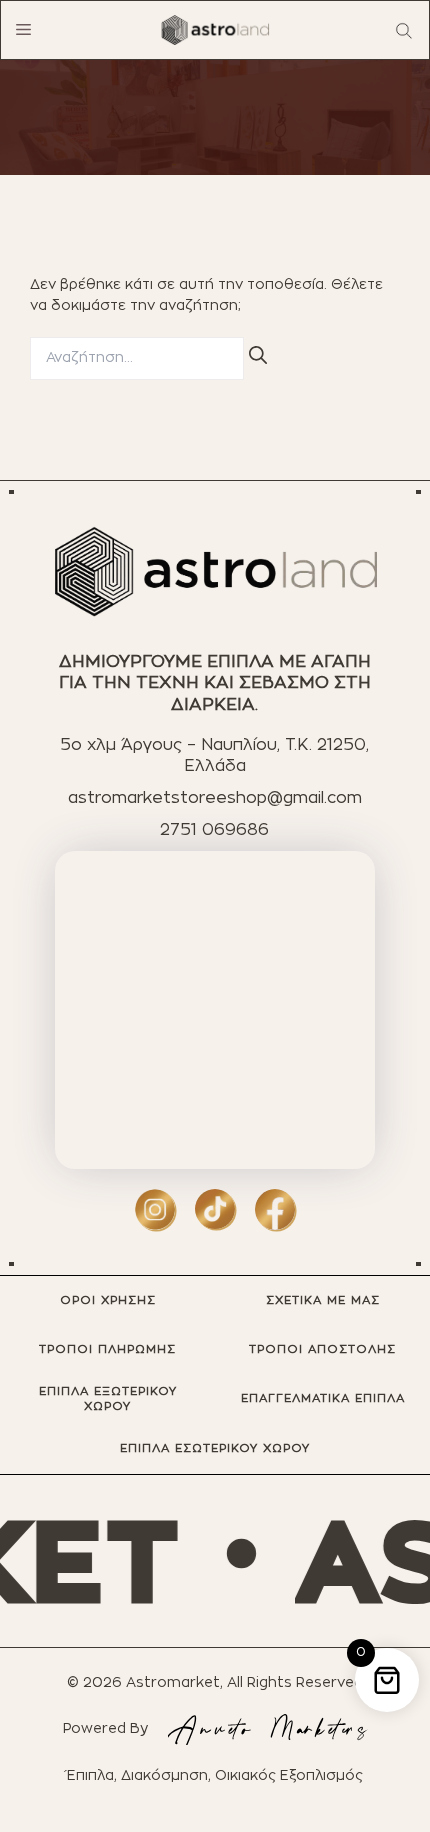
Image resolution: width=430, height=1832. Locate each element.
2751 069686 (214, 830)
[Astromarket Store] (215, 30)
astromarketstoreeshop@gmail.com (215, 798)
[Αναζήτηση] (258, 356)
